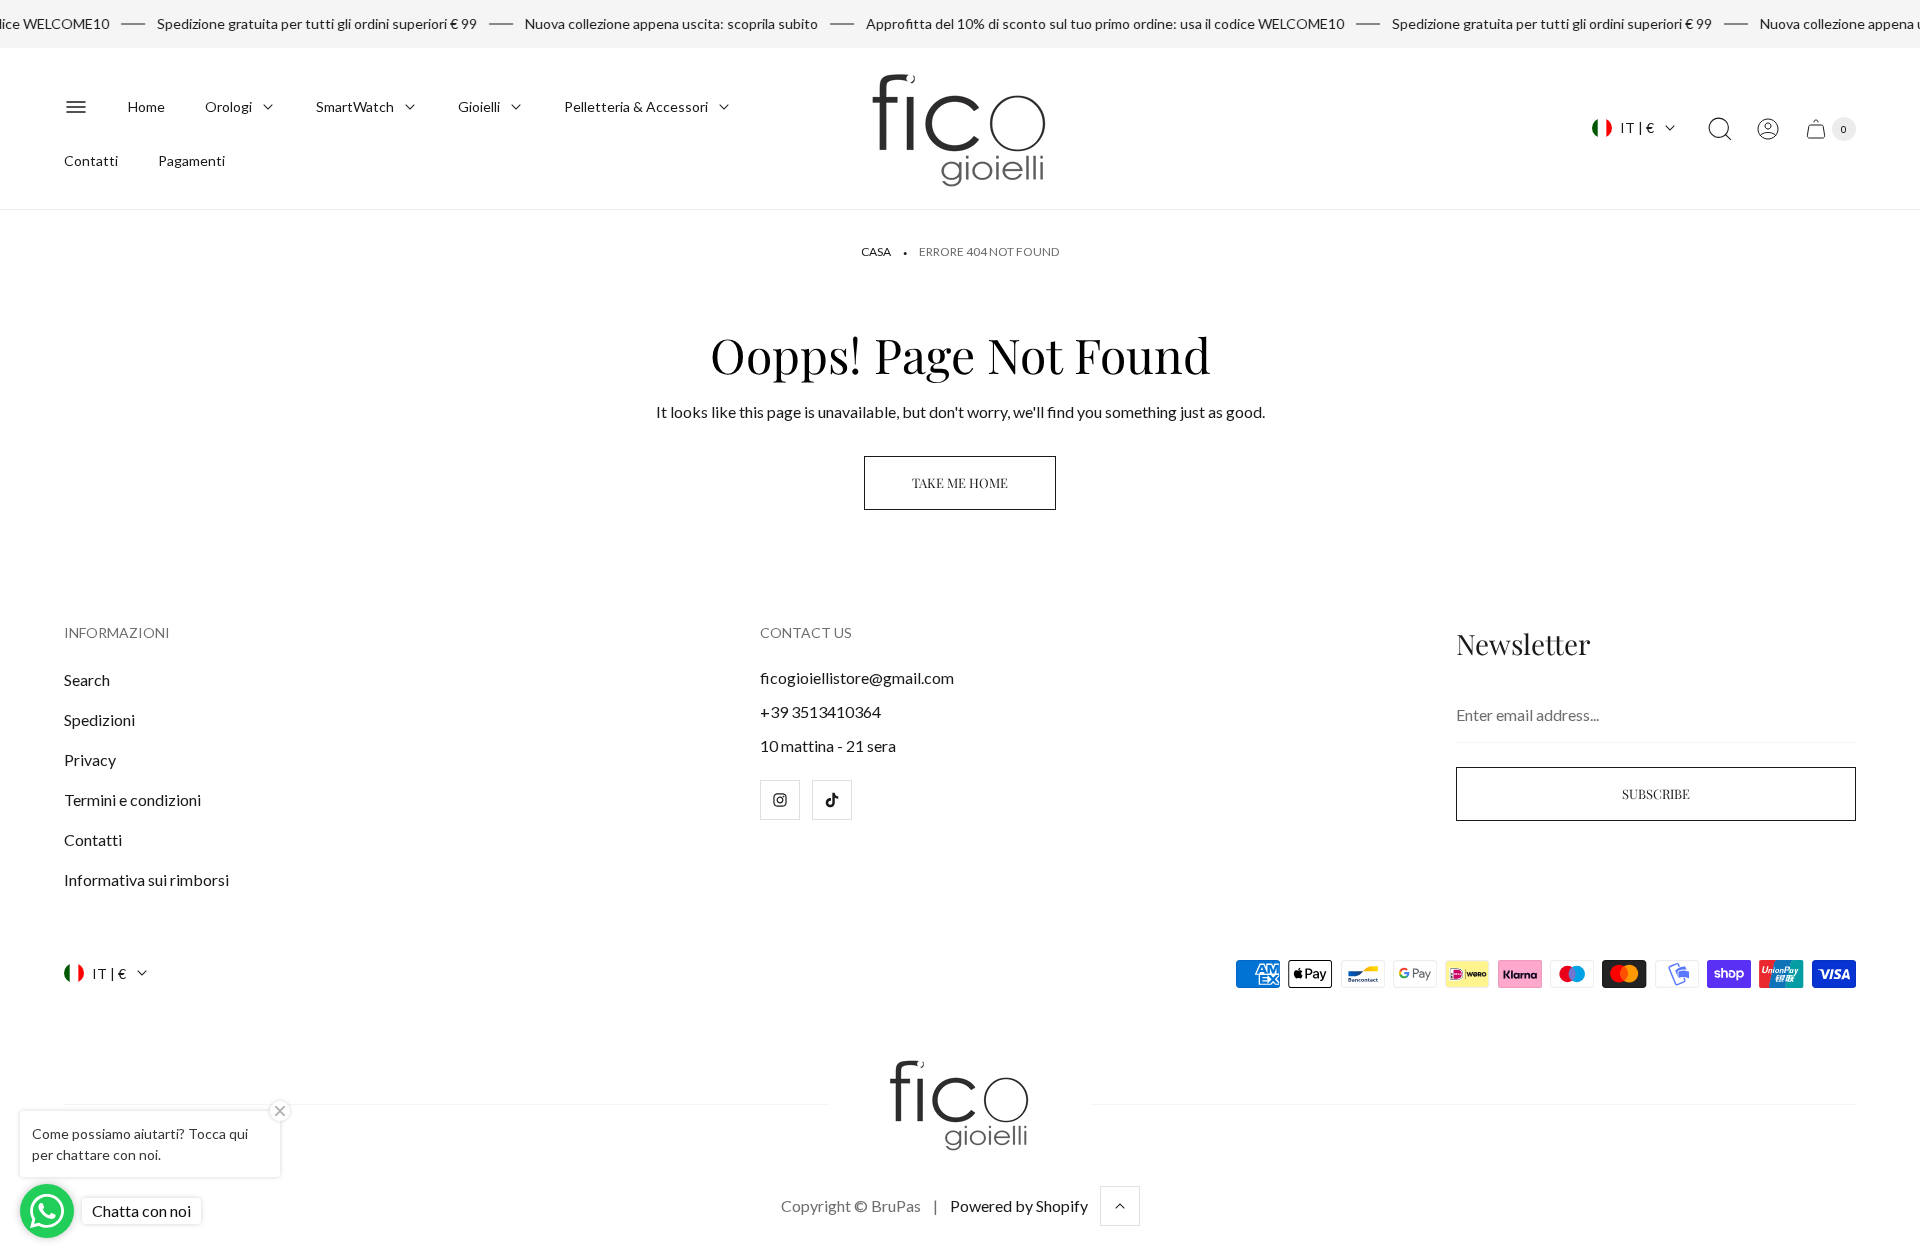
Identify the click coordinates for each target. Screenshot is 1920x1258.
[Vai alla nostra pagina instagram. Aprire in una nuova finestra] (780, 800)
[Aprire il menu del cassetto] (76, 107)
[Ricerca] (1720, 129)
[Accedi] (1768, 129)
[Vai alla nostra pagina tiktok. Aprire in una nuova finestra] (832, 800)
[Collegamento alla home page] (960, 1104)
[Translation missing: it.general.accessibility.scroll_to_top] (1120, 1206)
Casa (876, 251)
